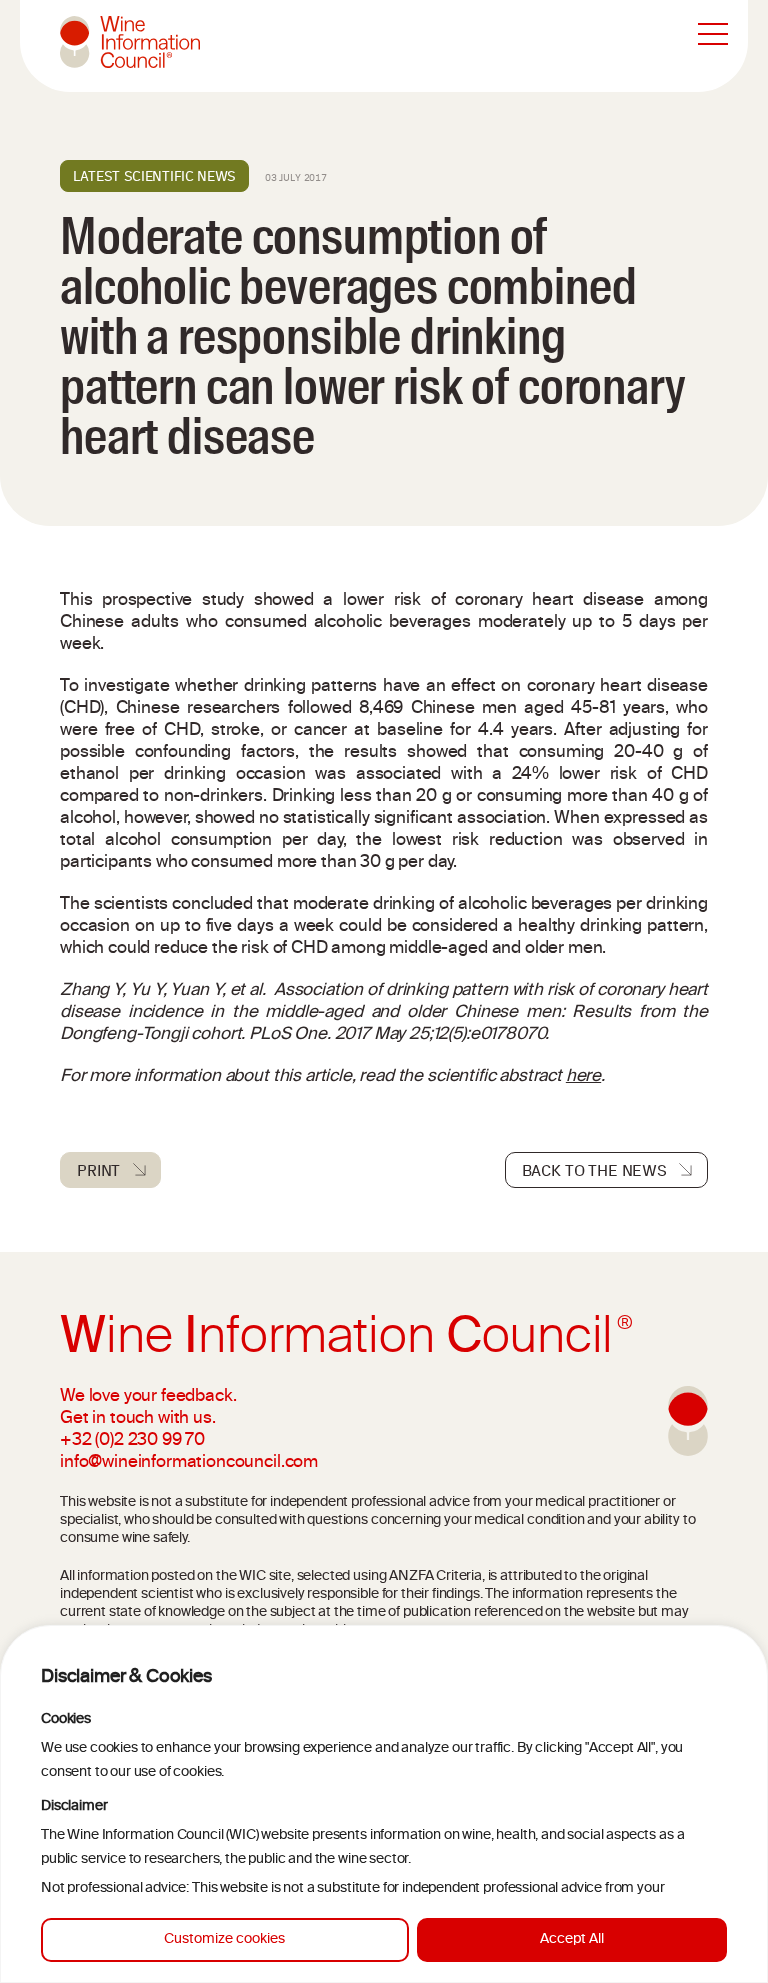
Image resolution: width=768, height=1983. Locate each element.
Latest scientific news (154, 176)
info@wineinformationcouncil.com (189, 1463)
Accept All (572, 1939)
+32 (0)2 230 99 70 (132, 1441)
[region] (384, 1804)
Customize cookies (224, 1939)
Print (98, 1170)
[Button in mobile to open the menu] (713, 35)
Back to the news (594, 1170)
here (583, 1077)
